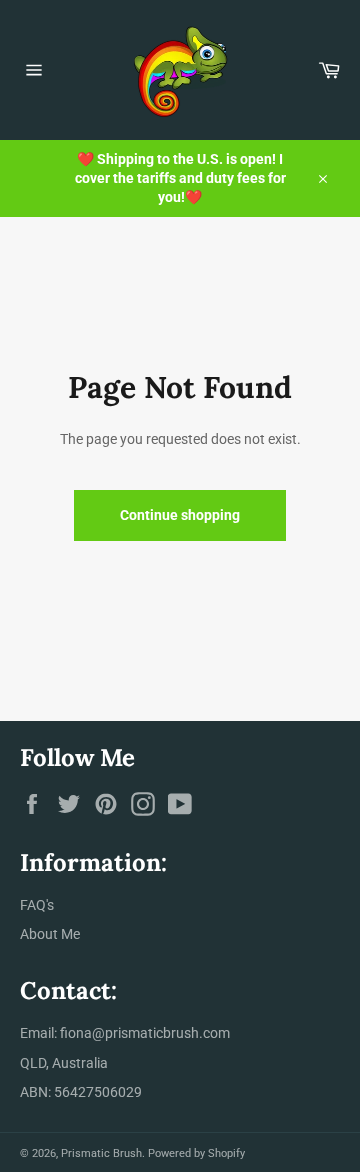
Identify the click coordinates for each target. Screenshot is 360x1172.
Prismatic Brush (101, 1153)
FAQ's (37, 905)
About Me (50, 934)
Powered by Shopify (196, 1153)
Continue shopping (180, 515)
